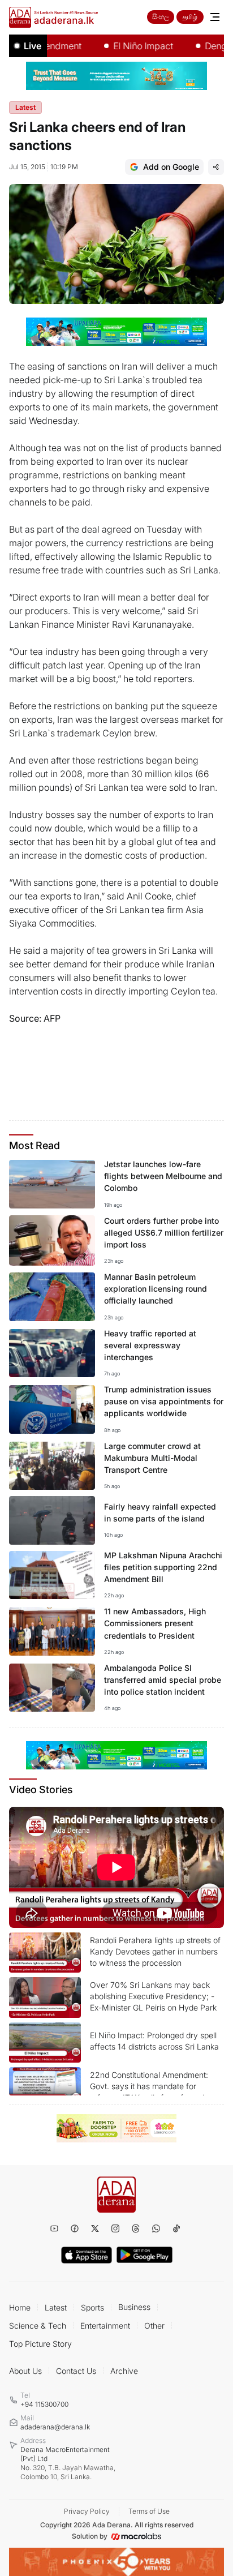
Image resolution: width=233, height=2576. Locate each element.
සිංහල (161, 17)
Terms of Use (149, 2511)
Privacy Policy (87, 2511)
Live (33, 46)
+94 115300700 (44, 2404)
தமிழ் (190, 17)
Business (134, 2307)
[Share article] (216, 167)
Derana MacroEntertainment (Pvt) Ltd (68, 2463)
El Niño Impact (126, 46)
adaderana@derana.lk (55, 2427)
